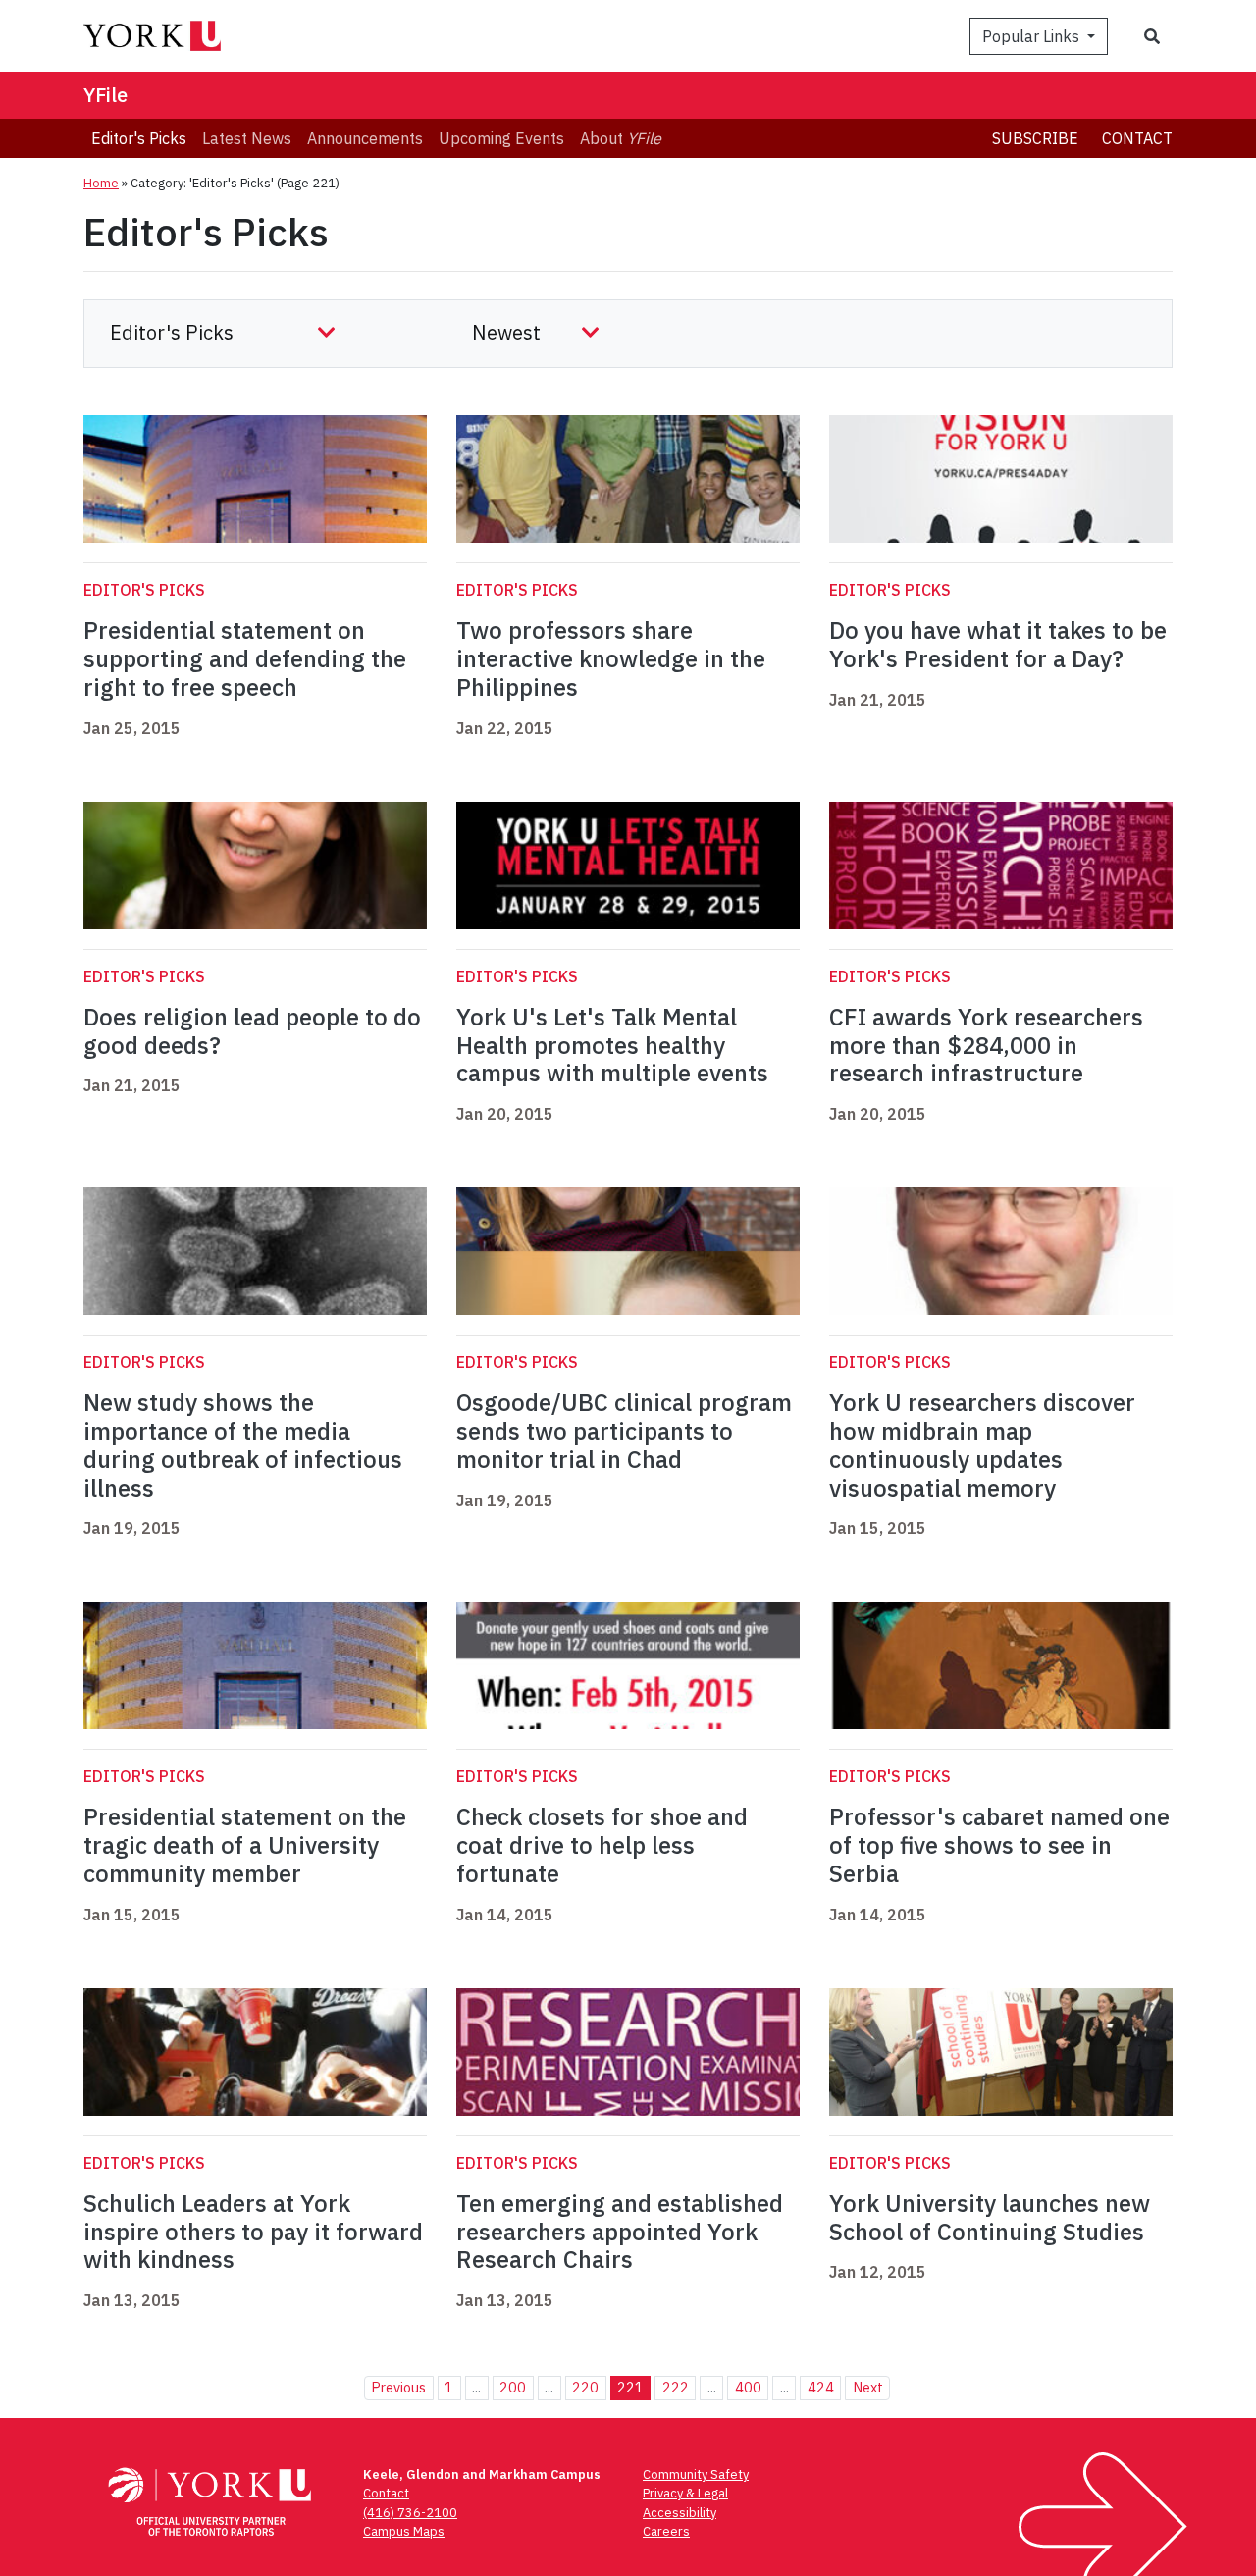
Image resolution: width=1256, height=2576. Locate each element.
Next (868, 2387)
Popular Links (1033, 36)
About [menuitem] (621, 138)
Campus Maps (404, 2531)
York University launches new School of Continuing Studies (990, 2217)
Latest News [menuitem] (247, 138)
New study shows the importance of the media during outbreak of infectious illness (243, 1445)
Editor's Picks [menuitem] (139, 138)
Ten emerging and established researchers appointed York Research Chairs (620, 2232)
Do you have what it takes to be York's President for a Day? (998, 644)
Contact (1137, 138)
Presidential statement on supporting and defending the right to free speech (245, 658)
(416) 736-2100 (410, 2513)
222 (676, 2387)
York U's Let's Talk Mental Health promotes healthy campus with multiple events (612, 1045)
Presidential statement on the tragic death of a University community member (245, 1845)
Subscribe (1035, 138)
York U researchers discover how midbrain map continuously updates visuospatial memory (982, 1445)
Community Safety (696, 2474)
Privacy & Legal (685, 2493)
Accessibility (680, 2513)
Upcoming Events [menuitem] (501, 138)
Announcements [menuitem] (365, 138)
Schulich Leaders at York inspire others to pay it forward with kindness (253, 2232)
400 (748, 2387)
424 (821, 2387)
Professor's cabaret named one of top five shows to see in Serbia (999, 1845)
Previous (398, 2387)
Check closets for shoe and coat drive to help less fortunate (602, 1845)
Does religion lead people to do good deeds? (252, 1031)
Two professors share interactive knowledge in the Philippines (611, 658)
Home (101, 183)
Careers (666, 2531)
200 (513, 2387)
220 (585, 2387)
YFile (105, 95)
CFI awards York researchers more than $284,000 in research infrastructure (986, 1045)
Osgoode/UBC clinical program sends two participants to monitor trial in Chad (624, 1431)
